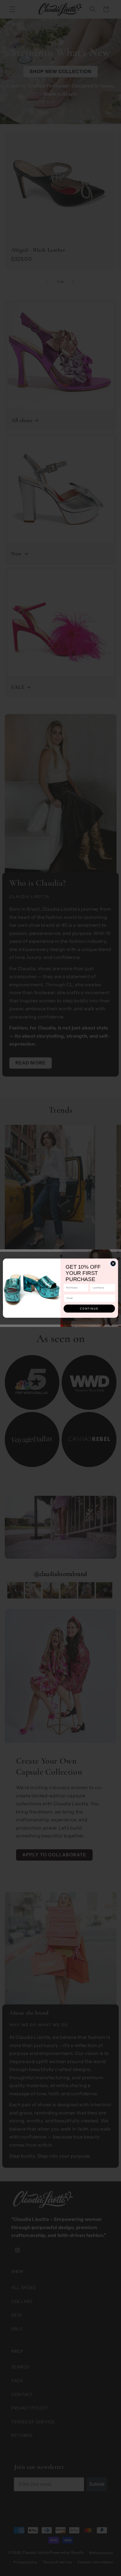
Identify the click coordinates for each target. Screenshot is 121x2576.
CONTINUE (89, 1308)
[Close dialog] (113, 1263)
